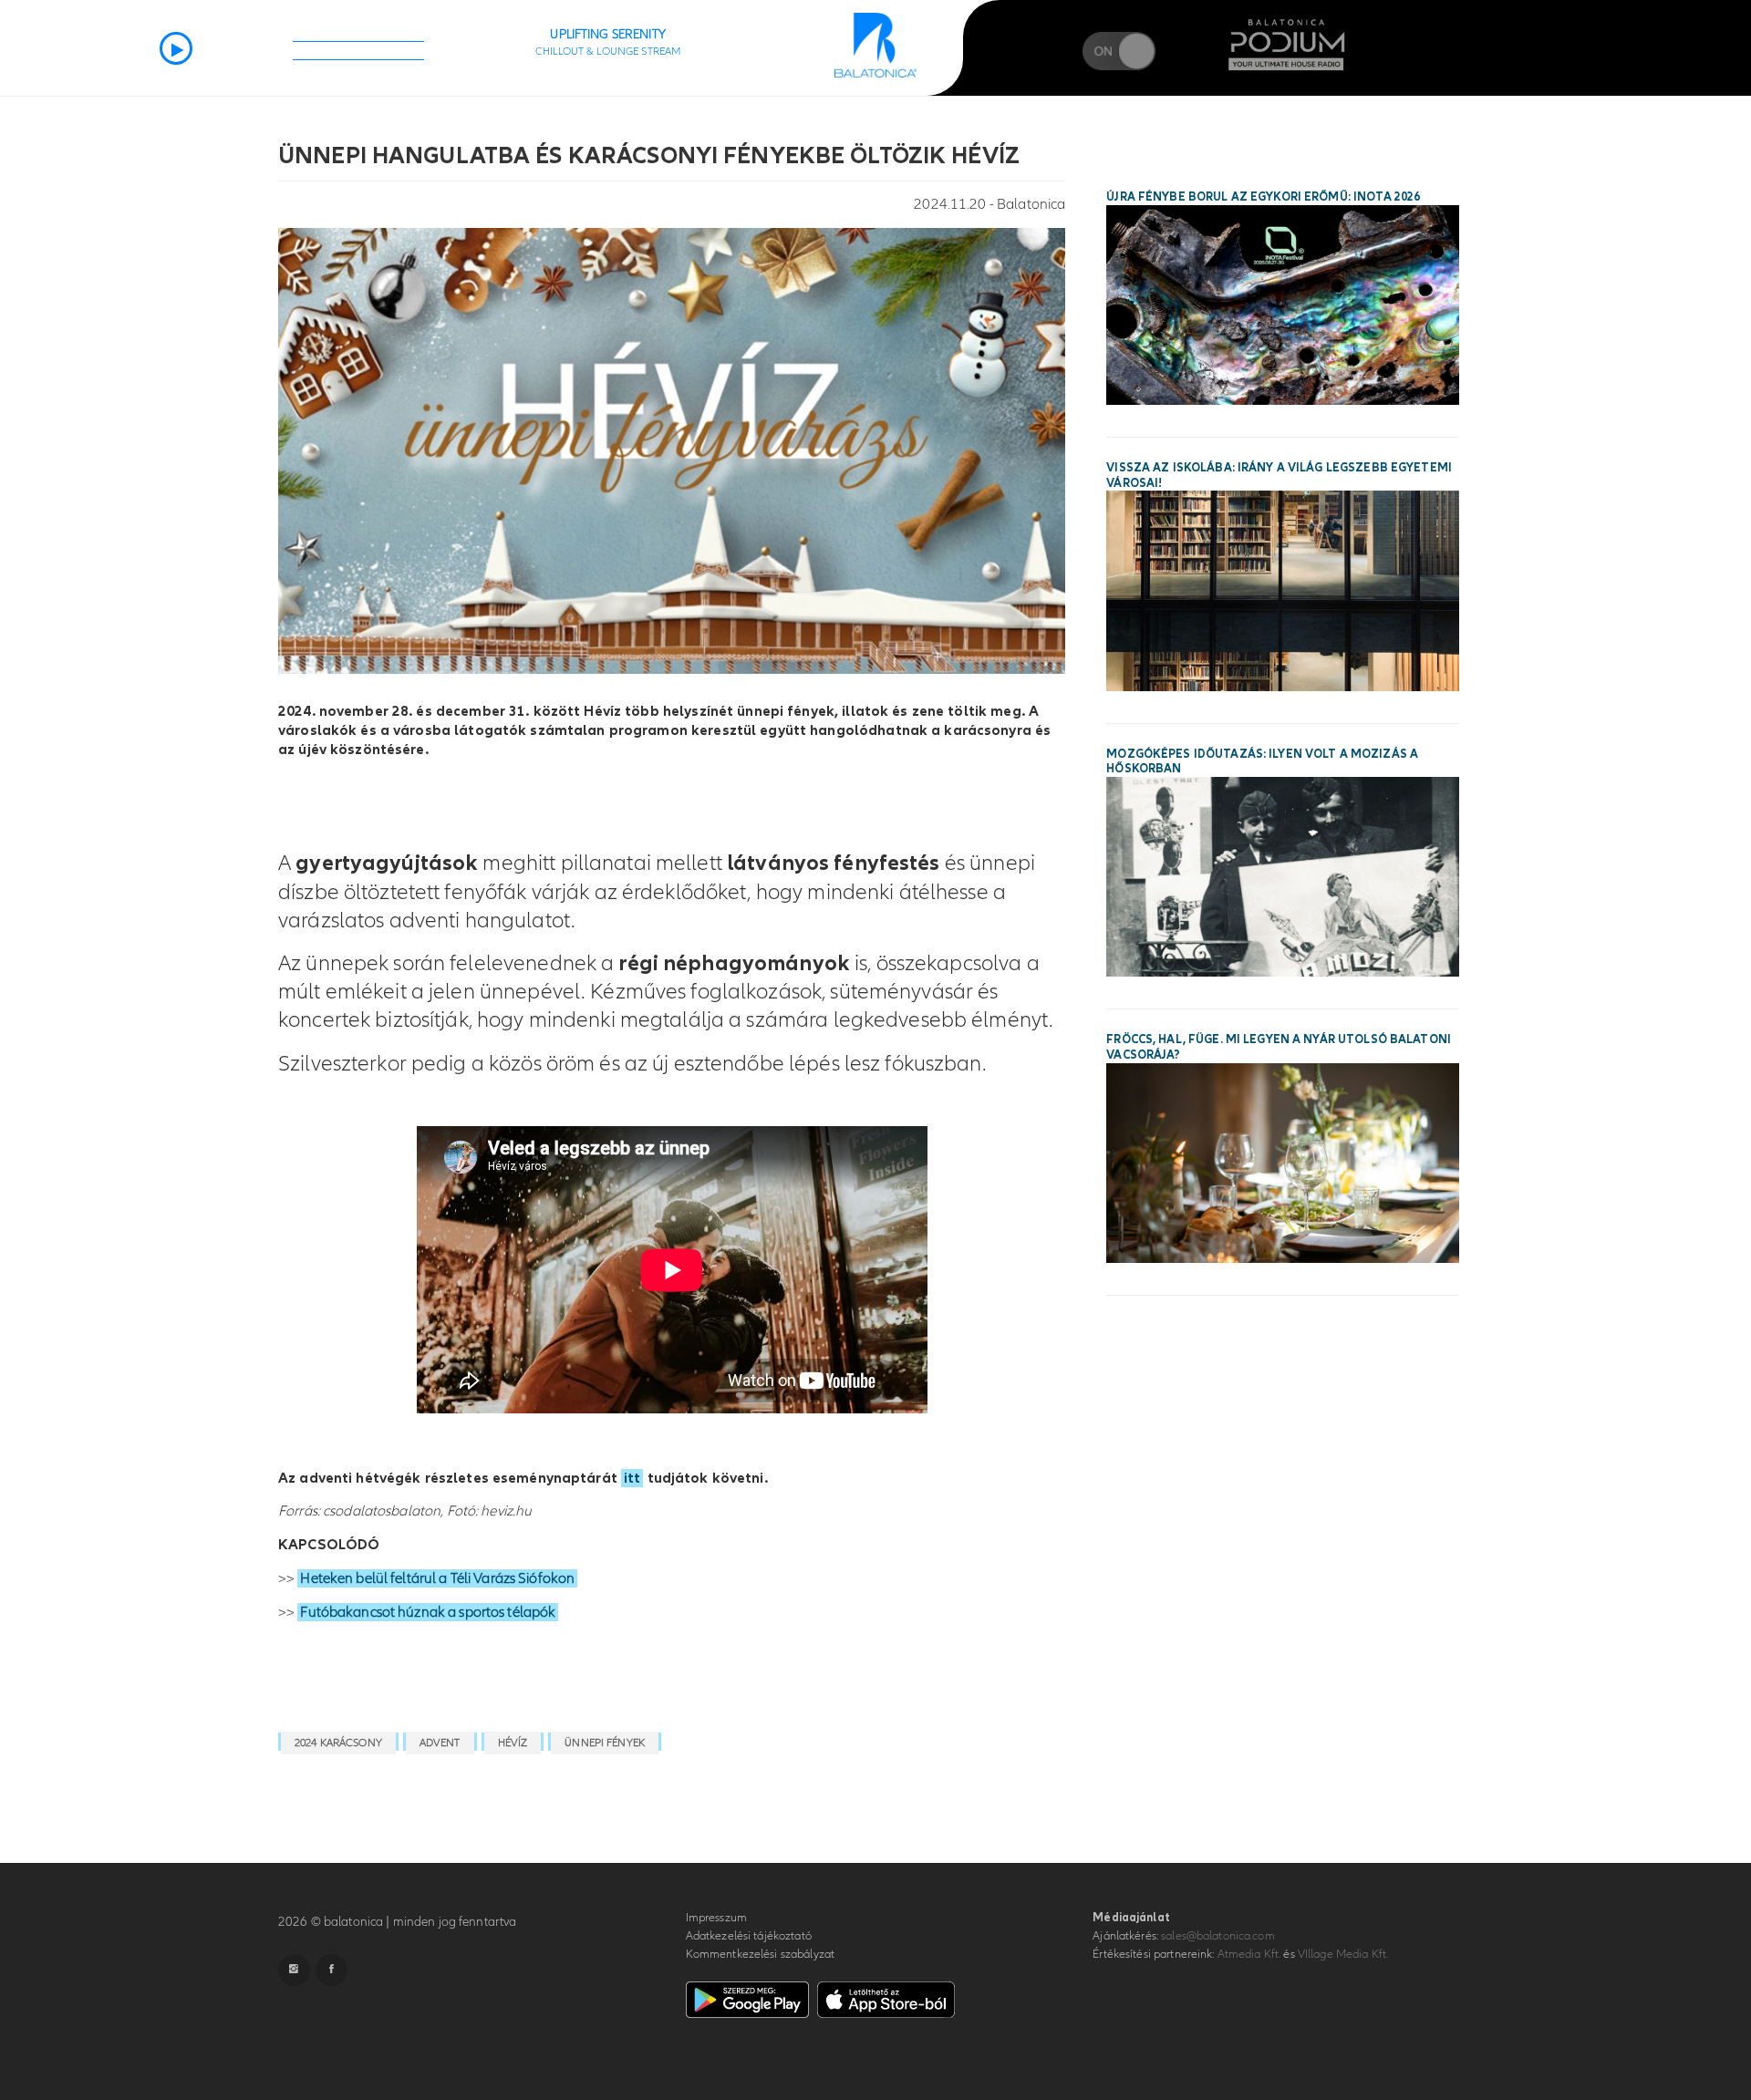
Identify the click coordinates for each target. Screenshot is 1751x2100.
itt (632, 1478)
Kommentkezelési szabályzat (760, 1954)
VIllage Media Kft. (1343, 1954)
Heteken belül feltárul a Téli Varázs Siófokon (437, 1578)
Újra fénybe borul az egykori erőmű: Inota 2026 (1263, 197)
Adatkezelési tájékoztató (749, 1936)
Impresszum (716, 1918)
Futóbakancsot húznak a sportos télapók (428, 1612)
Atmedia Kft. (1249, 1954)
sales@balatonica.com (1218, 1936)
